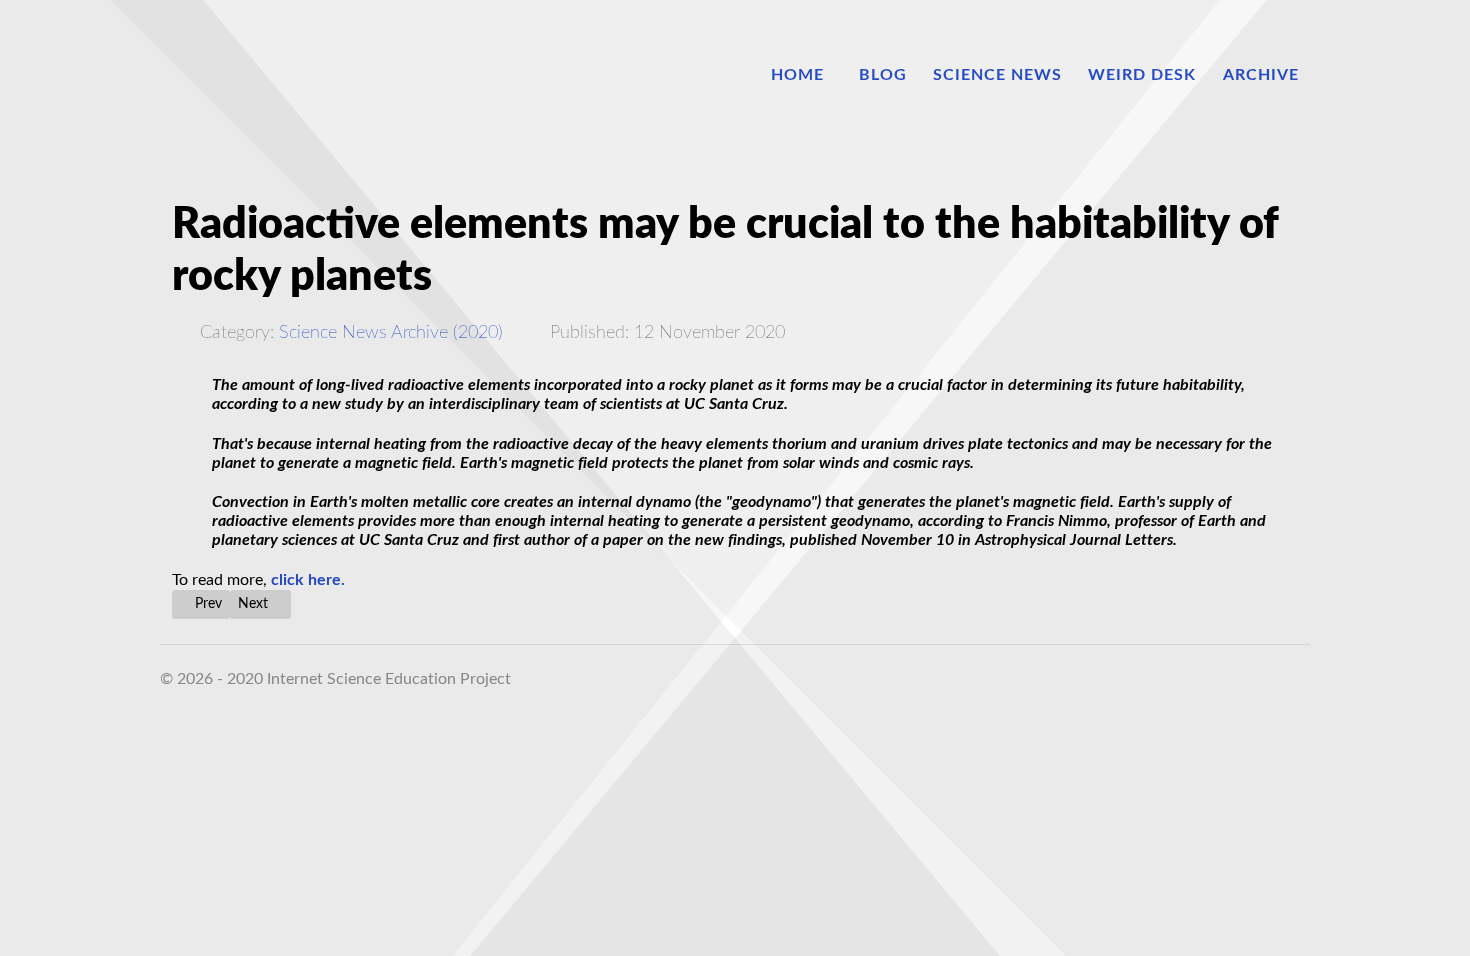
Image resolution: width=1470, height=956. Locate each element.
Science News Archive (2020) (391, 332)
